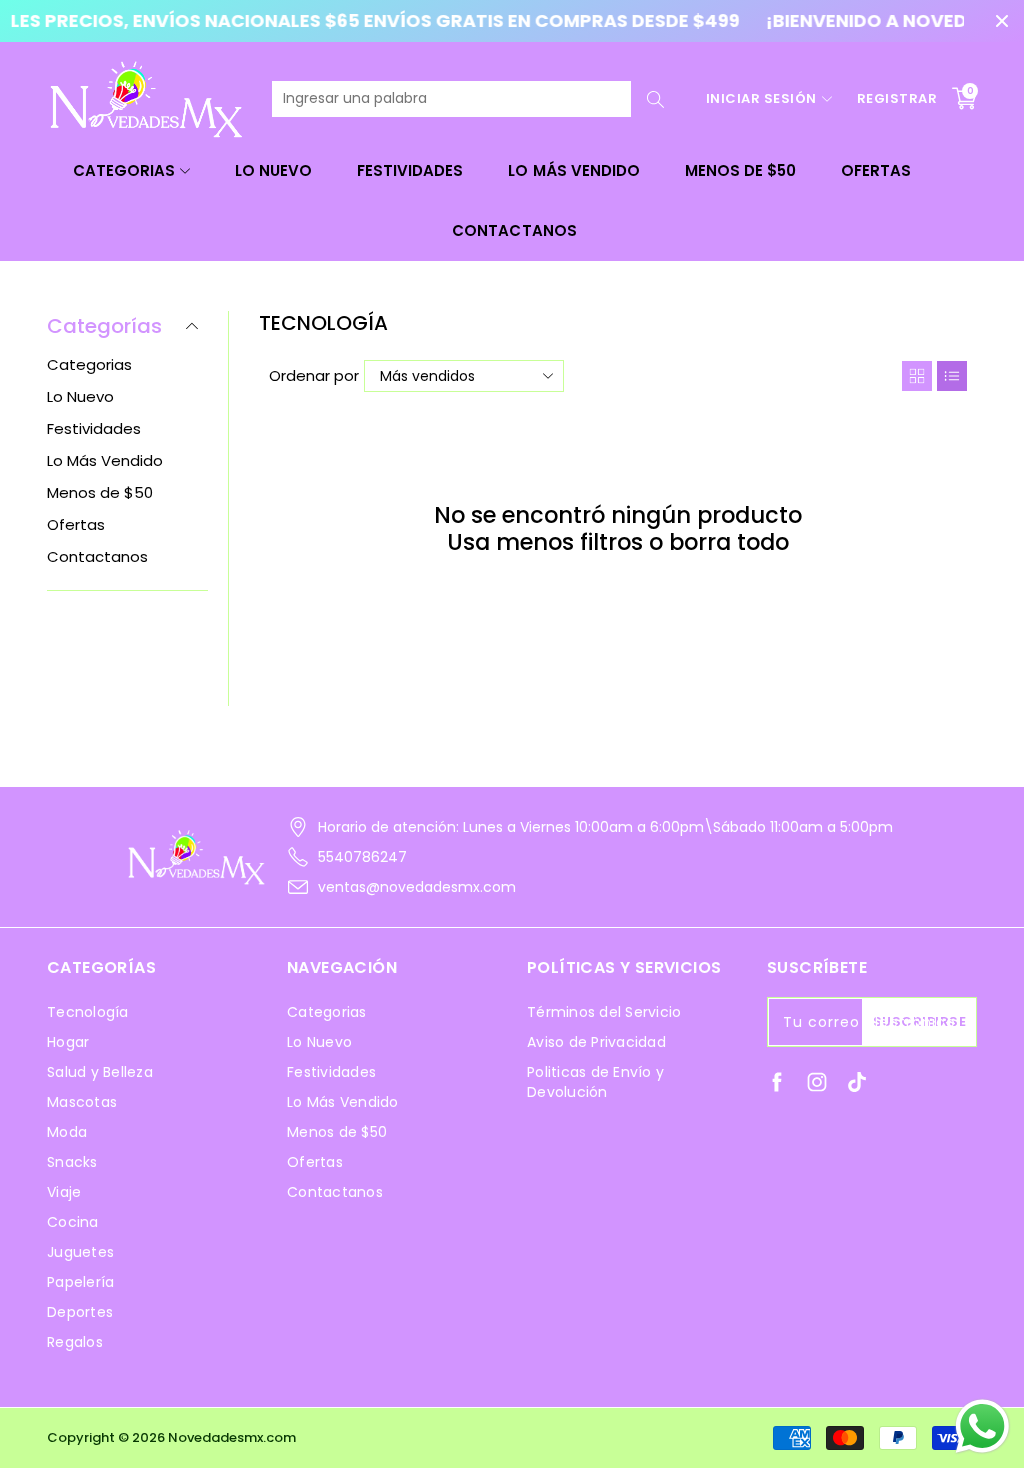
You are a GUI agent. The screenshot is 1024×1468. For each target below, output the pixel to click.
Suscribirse (920, 1021)
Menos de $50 (740, 170)
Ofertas (876, 170)
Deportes (80, 1312)
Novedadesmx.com (232, 1437)
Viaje (64, 1192)
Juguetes (80, 1252)
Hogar (68, 1042)
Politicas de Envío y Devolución (595, 1082)
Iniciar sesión (761, 98)
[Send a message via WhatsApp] (982, 1426)
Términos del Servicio (604, 1012)
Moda (67, 1132)
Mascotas (82, 1102)
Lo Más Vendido (573, 170)
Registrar (897, 98)
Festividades (410, 170)
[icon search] (656, 99)
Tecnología (88, 1012)
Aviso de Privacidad (596, 1042)
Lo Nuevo (273, 170)
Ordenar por (314, 375)
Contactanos (514, 230)
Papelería (80, 1282)
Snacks (72, 1162)
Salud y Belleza (100, 1072)
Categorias (124, 170)
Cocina (73, 1222)
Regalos (75, 1342)
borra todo (729, 542)
